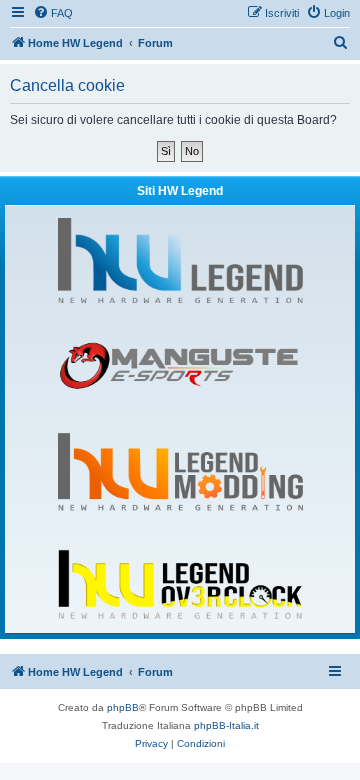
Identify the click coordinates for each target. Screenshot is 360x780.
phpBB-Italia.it (226, 725)
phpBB (123, 707)
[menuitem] (53, 13)
